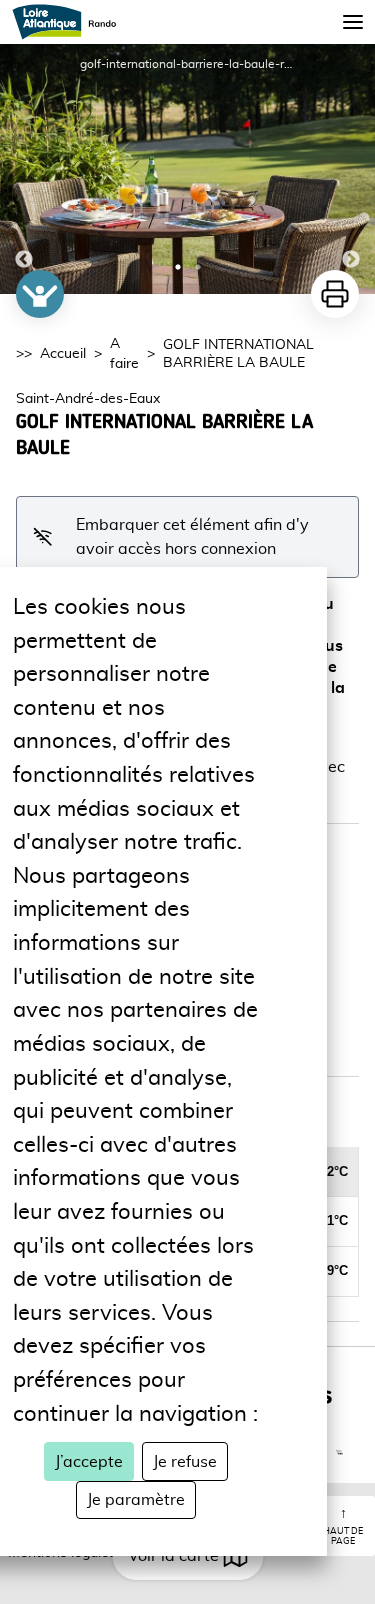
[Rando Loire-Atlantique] (70, 22)
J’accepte (89, 1462)
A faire (124, 354)
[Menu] (353, 22)
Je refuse (185, 1462)
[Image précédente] (24, 169)
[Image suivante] (351, 169)
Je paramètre (136, 1500)
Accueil (63, 354)
